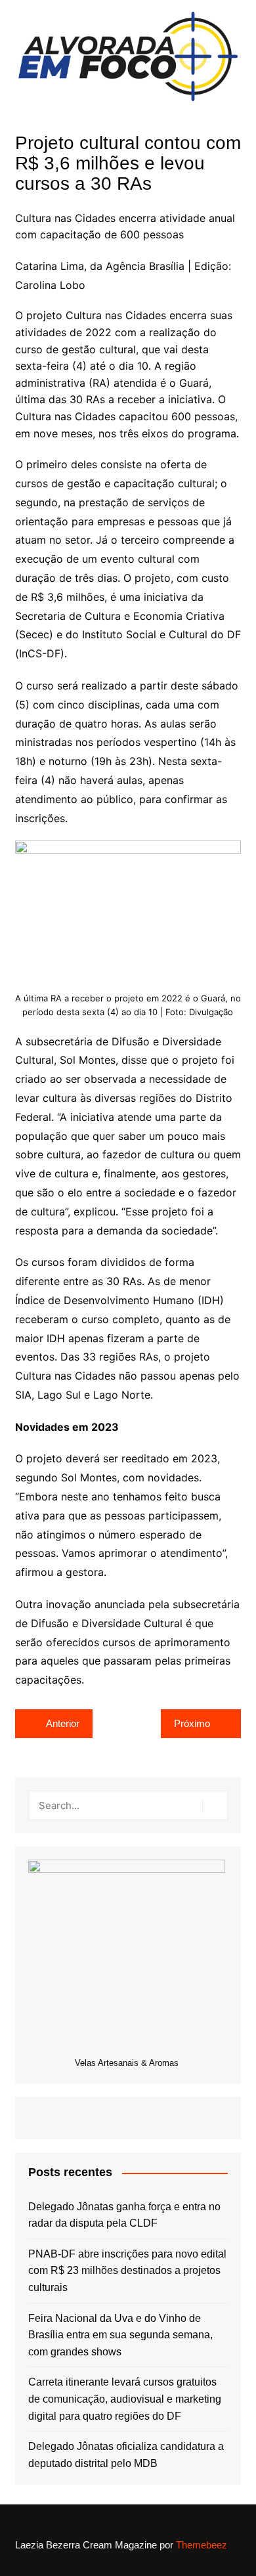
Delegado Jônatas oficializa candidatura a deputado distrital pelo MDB (126, 2455)
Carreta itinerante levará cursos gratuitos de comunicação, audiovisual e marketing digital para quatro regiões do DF (125, 2399)
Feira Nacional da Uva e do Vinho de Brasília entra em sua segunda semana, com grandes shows (120, 2335)
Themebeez (202, 2545)
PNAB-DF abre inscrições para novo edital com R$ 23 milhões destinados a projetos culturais (127, 2271)
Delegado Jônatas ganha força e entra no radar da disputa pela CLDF (124, 2215)
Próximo (192, 1723)
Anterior (63, 1723)
